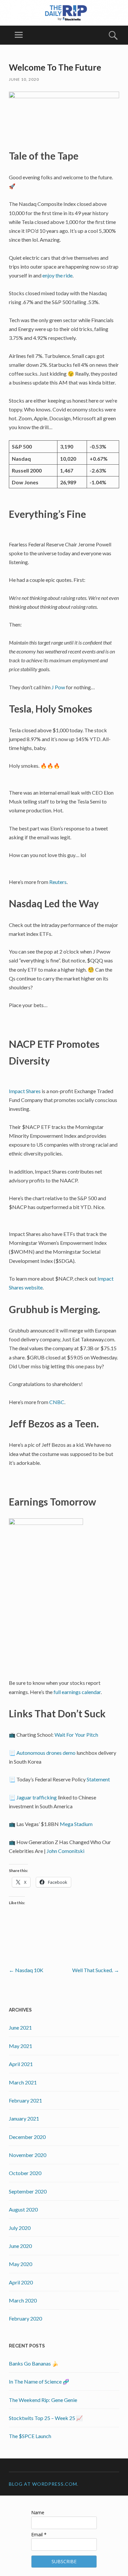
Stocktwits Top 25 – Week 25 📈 (46, 2418)
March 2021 (23, 2082)
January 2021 (24, 2118)
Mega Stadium (76, 1824)
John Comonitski (65, 1851)
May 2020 (21, 2264)
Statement (98, 1779)
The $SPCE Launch (30, 2436)
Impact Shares (25, 1091)
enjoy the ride (57, 275)
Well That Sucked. (96, 1970)
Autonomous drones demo (46, 1753)
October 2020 (25, 2173)
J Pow (58, 687)
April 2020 (21, 2282)
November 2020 (28, 2155)
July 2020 (20, 2228)
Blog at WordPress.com (43, 2484)
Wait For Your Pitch (76, 1735)
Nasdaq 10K (26, 1970)
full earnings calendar (77, 1692)
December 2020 (27, 2137)
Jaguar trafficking (37, 1797)
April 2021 (21, 2064)
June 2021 (20, 2027)
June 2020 (20, 2246)
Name (38, 2512)
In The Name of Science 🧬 (39, 2381)
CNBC (57, 1402)
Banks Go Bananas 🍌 (34, 2363)
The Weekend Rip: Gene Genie (43, 2400)
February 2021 (25, 2100)
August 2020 (23, 2209)
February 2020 (25, 2318)
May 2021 (21, 2046)
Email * (39, 2534)
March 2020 (23, 2300)
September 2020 (28, 2191)
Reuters (58, 882)
